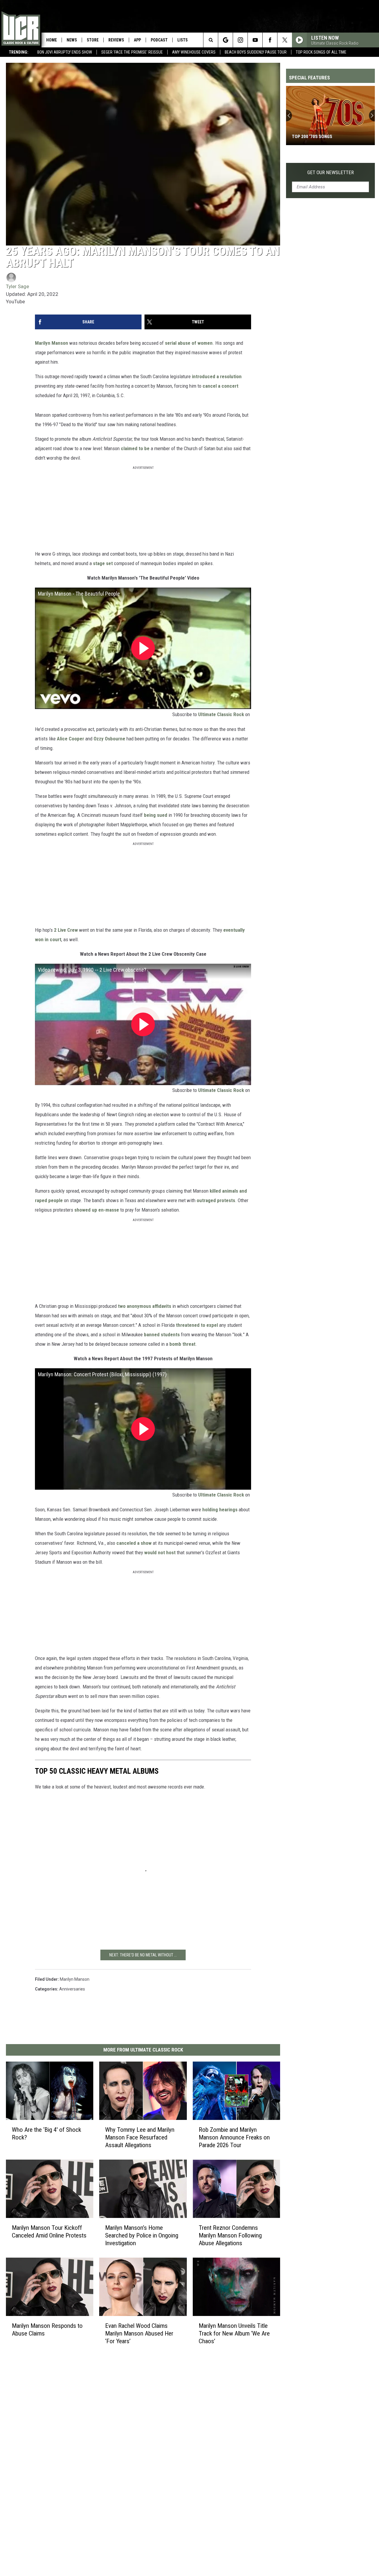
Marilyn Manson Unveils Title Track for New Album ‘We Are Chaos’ (234, 2333)
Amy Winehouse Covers (194, 52)
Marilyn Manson (52, 343)
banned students (162, 1334)
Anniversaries (72, 1989)
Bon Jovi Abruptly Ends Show (65, 52)
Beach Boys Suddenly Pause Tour (256, 52)
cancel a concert (220, 386)
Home (52, 40)
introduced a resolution (217, 376)
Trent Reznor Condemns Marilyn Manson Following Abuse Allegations (230, 2235)
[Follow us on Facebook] (270, 40)
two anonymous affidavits (144, 1306)
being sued (156, 815)
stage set (103, 563)
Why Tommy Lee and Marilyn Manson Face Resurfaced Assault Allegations (140, 2137)
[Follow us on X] (285, 40)
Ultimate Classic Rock (221, 714)
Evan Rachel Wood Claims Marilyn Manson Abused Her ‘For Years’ (139, 2333)
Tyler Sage (17, 286)
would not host (160, 1552)
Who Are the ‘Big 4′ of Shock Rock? (46, 2133)
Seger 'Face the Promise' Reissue (132, 52)
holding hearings (220, 1510)
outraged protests (216, 1200)
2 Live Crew (66, 930)
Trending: (19, 52)
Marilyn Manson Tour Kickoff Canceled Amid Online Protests (49, 2231)
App (137, 40)
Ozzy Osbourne (109, 739)
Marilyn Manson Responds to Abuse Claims (47, 2329)
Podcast (159, 40)
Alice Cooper (70, 739)
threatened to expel (197, 1325)
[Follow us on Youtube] (255, 40)
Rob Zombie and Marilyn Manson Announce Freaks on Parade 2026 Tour (234, 2137)
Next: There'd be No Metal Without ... (143, 1955)
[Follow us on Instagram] (240, 40)
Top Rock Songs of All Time (321, 52)
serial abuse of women (189, 343)
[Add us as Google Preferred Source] (225, 40)
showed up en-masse (97, 1210)
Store (93, 40)
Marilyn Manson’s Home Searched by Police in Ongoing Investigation (142, 2235)
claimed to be (135, 448)
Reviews (116, 40)
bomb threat (182, 1344)
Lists (183, 40)
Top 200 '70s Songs (312, 137)
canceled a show (134, 1543)
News (72, 40)
